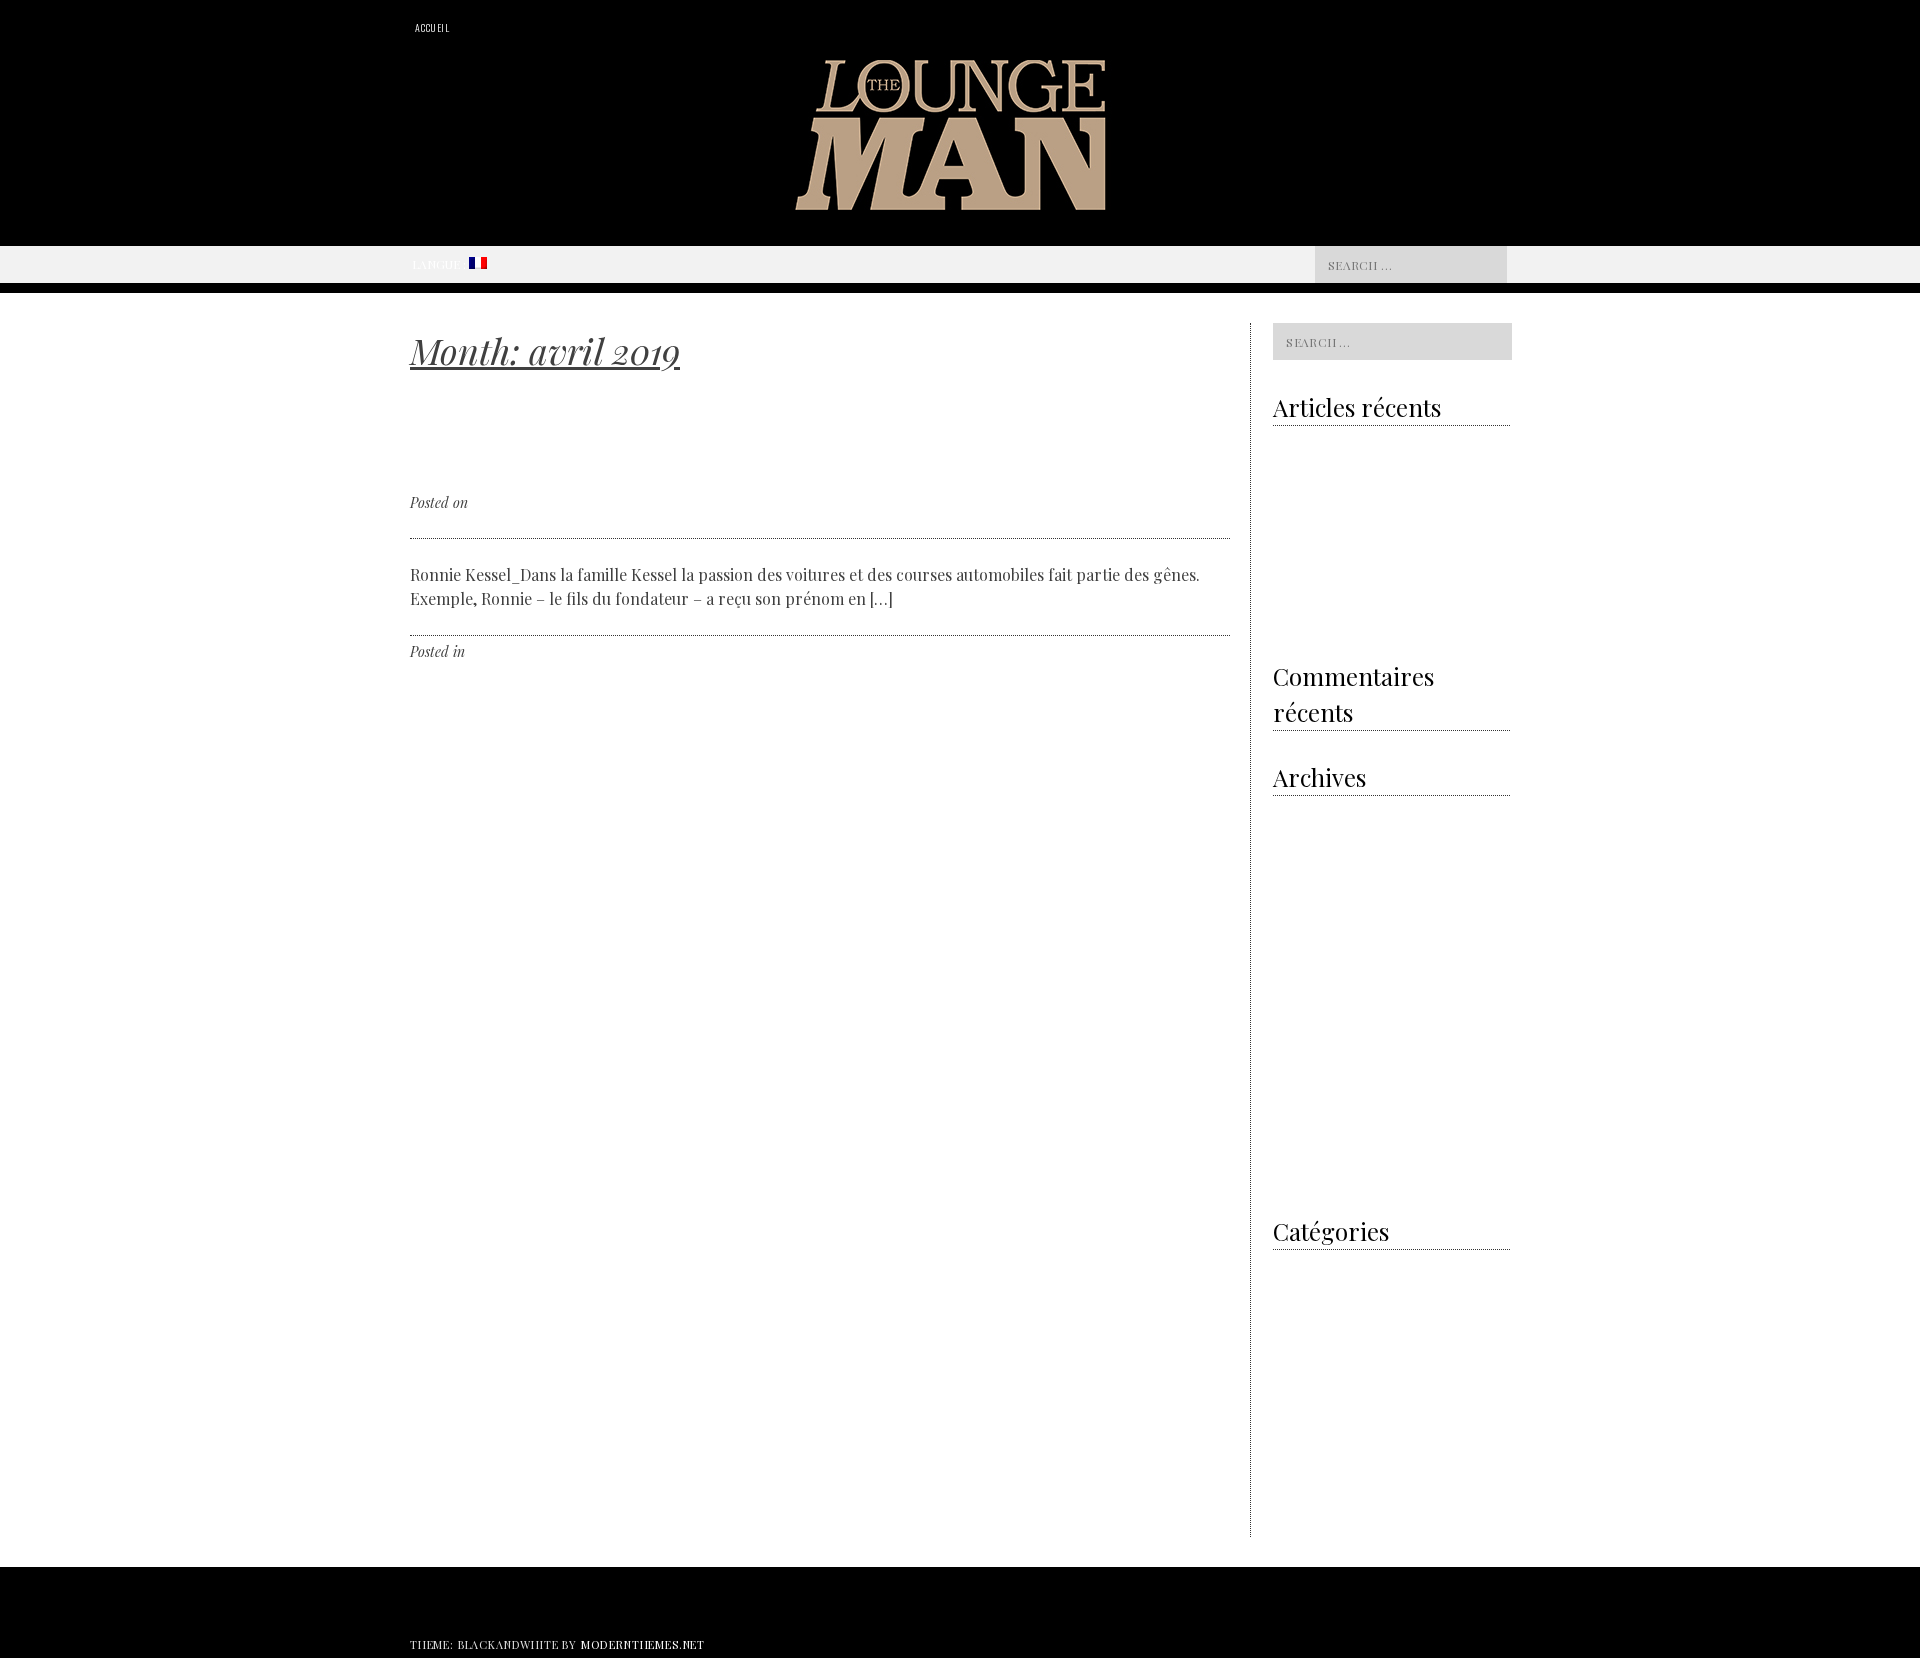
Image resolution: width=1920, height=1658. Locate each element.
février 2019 (1306, 916)
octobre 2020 (1309, 812)
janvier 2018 (1308, 1020)
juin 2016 (1298, 1176)
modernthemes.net (643, 1644)
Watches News (1312, 1500)
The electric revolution (1336, 531)
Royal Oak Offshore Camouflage (1361, 572)
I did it (1291, 1266)
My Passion (1304, 1318)
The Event (1301, 1448)
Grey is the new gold (1342, 490)
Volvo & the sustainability (1344, 449)
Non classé (500, 651)
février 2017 (1306, 1124)
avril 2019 (1300, 890)
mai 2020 (1299, 838)
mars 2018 (1301, 994)
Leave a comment (586, 651)
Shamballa (1344, 613)
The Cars (1298, 1396)
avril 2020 (1302, 864)
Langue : (440, 264)
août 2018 (1299, 942)
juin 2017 (1298, 1046)
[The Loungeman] (960, 203)
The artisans (1308, 1370)
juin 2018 (1298, 968)
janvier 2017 (1307, 1150)
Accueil (432, 27)
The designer (1309, 1422)
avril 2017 (1300, 1098)
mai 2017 (1297, 1072)
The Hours (1302, 1474)
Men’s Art (1299, 1292)
